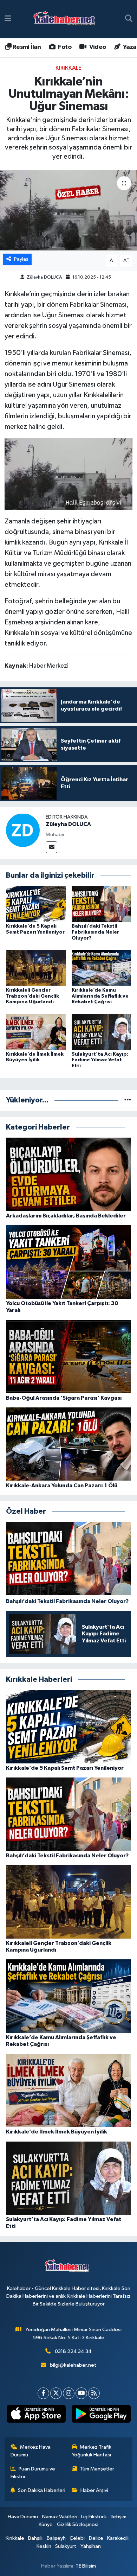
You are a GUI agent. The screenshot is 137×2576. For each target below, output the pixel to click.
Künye (46, 2524)
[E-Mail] (51, 847)
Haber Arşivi (94, 2490)
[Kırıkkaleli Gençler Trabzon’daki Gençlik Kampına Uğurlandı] (36, 968)
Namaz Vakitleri (60, 2517)
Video (97, 47)
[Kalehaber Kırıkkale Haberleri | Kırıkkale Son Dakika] (67, 19)
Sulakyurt (66, 2546)
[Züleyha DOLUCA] (23, 830)
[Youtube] (81, 2393)
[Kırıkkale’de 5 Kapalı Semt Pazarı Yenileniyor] (36, 904)
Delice (96, 2538)
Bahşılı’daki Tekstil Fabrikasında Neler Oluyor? (95, 932)
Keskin (44, 2546)
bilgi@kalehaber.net (73, 2365)
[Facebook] (43, 2393)
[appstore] (36, 2415)
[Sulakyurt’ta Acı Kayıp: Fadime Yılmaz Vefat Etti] (102, 1032)
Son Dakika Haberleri (42, 2490)
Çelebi (77, 2538)
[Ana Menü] (8, 19)
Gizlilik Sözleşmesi (78, 2524)
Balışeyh (56, 2538)
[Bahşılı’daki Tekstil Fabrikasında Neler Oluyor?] (102, 904)
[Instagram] (69, 2393)
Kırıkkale (68, 68)
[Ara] (129, 19)
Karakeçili (118, 2538)
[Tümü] (128, 1100)
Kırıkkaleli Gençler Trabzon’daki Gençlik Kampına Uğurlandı (32, 996)
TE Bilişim (86, 2566)
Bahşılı (35, 2538)
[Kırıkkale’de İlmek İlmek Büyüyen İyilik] (36, 1032)
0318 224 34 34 (73, 2351)
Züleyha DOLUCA (44, 277)
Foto (64, 47)
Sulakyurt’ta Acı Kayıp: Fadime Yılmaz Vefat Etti (100, 1060)
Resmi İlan (26, 47)
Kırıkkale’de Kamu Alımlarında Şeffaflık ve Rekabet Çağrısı (100, 996)
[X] (56, 2393)
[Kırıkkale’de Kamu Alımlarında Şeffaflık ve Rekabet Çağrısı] (102, 968)
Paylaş (21, 259)
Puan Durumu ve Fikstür (33, 2473)
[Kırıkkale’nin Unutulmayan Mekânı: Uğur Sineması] (68, 211)
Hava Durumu (23, 2517)
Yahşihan (91, 2546)
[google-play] (101, 2415)
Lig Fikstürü (94, 2517)
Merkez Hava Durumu (31, 2451)
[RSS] (94, 2393)
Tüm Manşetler (97, 2469)
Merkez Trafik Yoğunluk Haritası (92, 2451)
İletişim (119, 2517)
